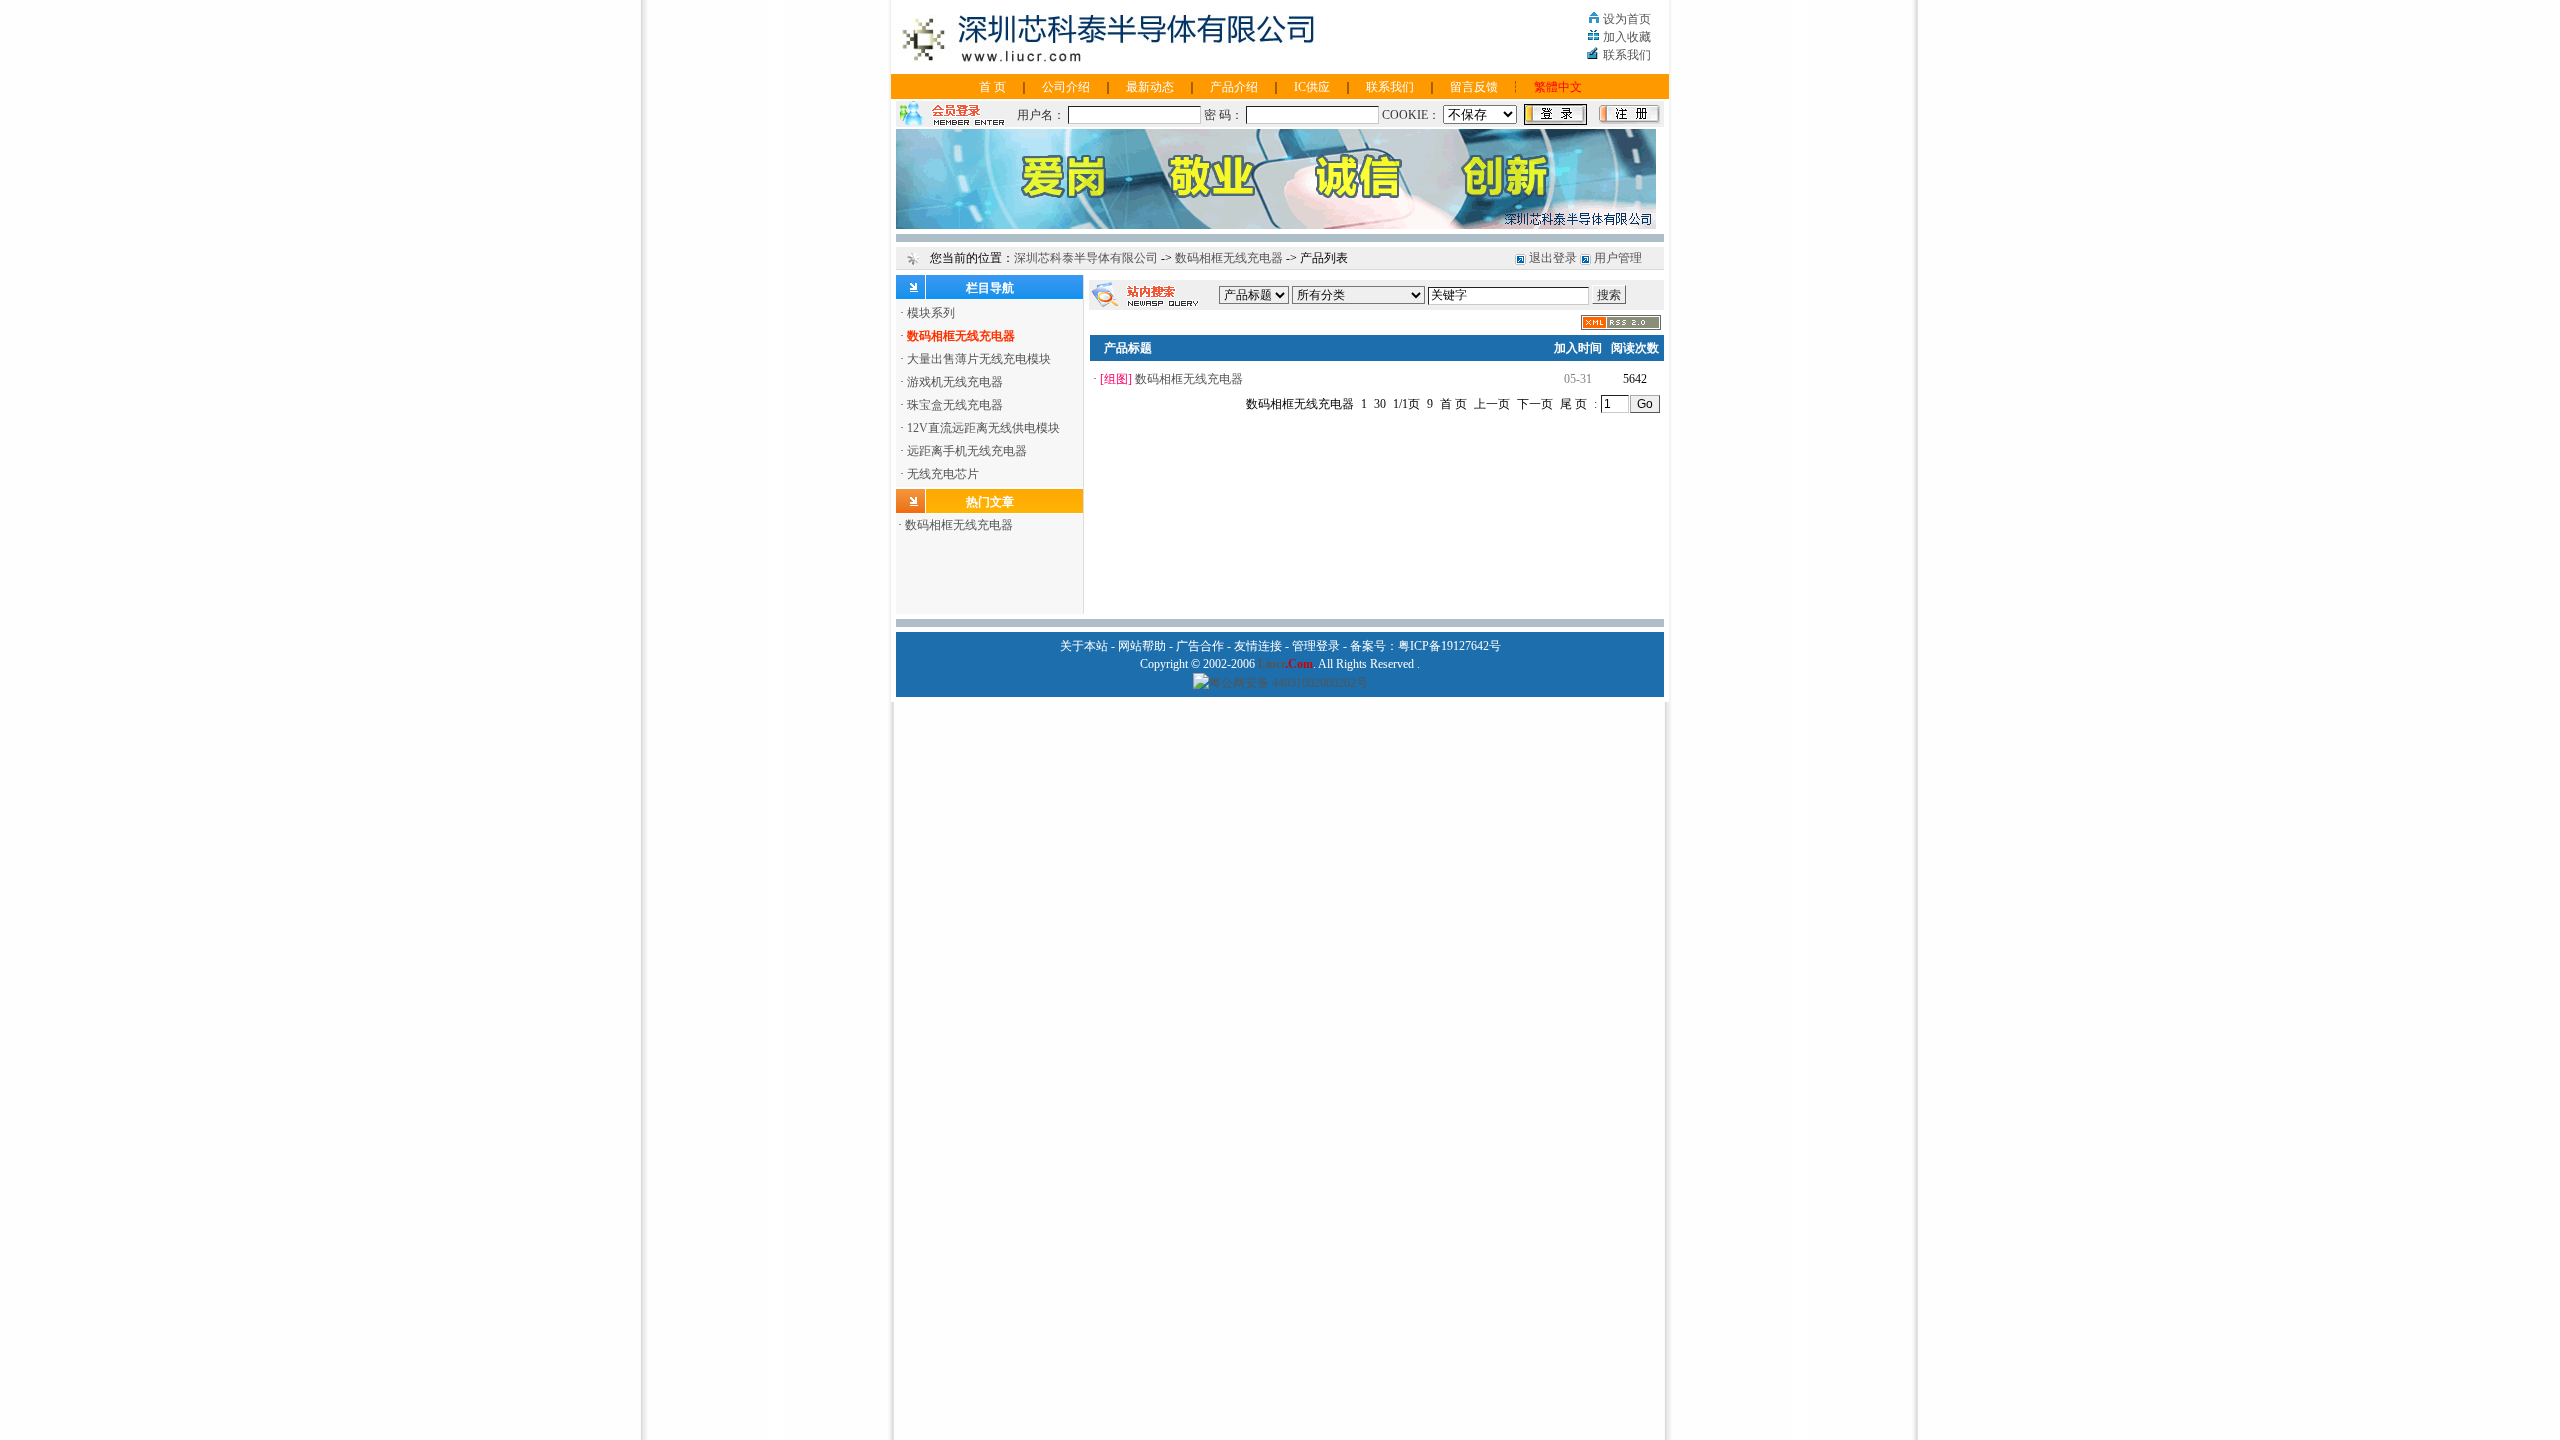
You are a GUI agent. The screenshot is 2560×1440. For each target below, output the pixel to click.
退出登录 (1553, 258)
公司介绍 (1066, 87)
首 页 (992, 87)
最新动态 (1150, 87)
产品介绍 (1234, 87)
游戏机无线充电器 (955, 382)
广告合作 (1200, 646)
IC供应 (1312, 87)
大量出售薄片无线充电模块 (979, 359)
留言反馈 (1474, 87)
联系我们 (1627, 55)
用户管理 (1618, 258)
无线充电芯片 (943, 474)
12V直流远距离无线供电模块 (983, 428)
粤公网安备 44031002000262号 (1288, 683)
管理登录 (1316, 646)
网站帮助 (1142, 646)
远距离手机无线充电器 (967, 451)
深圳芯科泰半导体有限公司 (1086, 258)
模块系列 (931, 313)
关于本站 (1084, 646)
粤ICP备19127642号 (1449, 646)
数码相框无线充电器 (1229, 258)
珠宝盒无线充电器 (955, 405)
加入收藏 (1627, 37)
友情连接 (1258, 646)
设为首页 (1627, 19)
